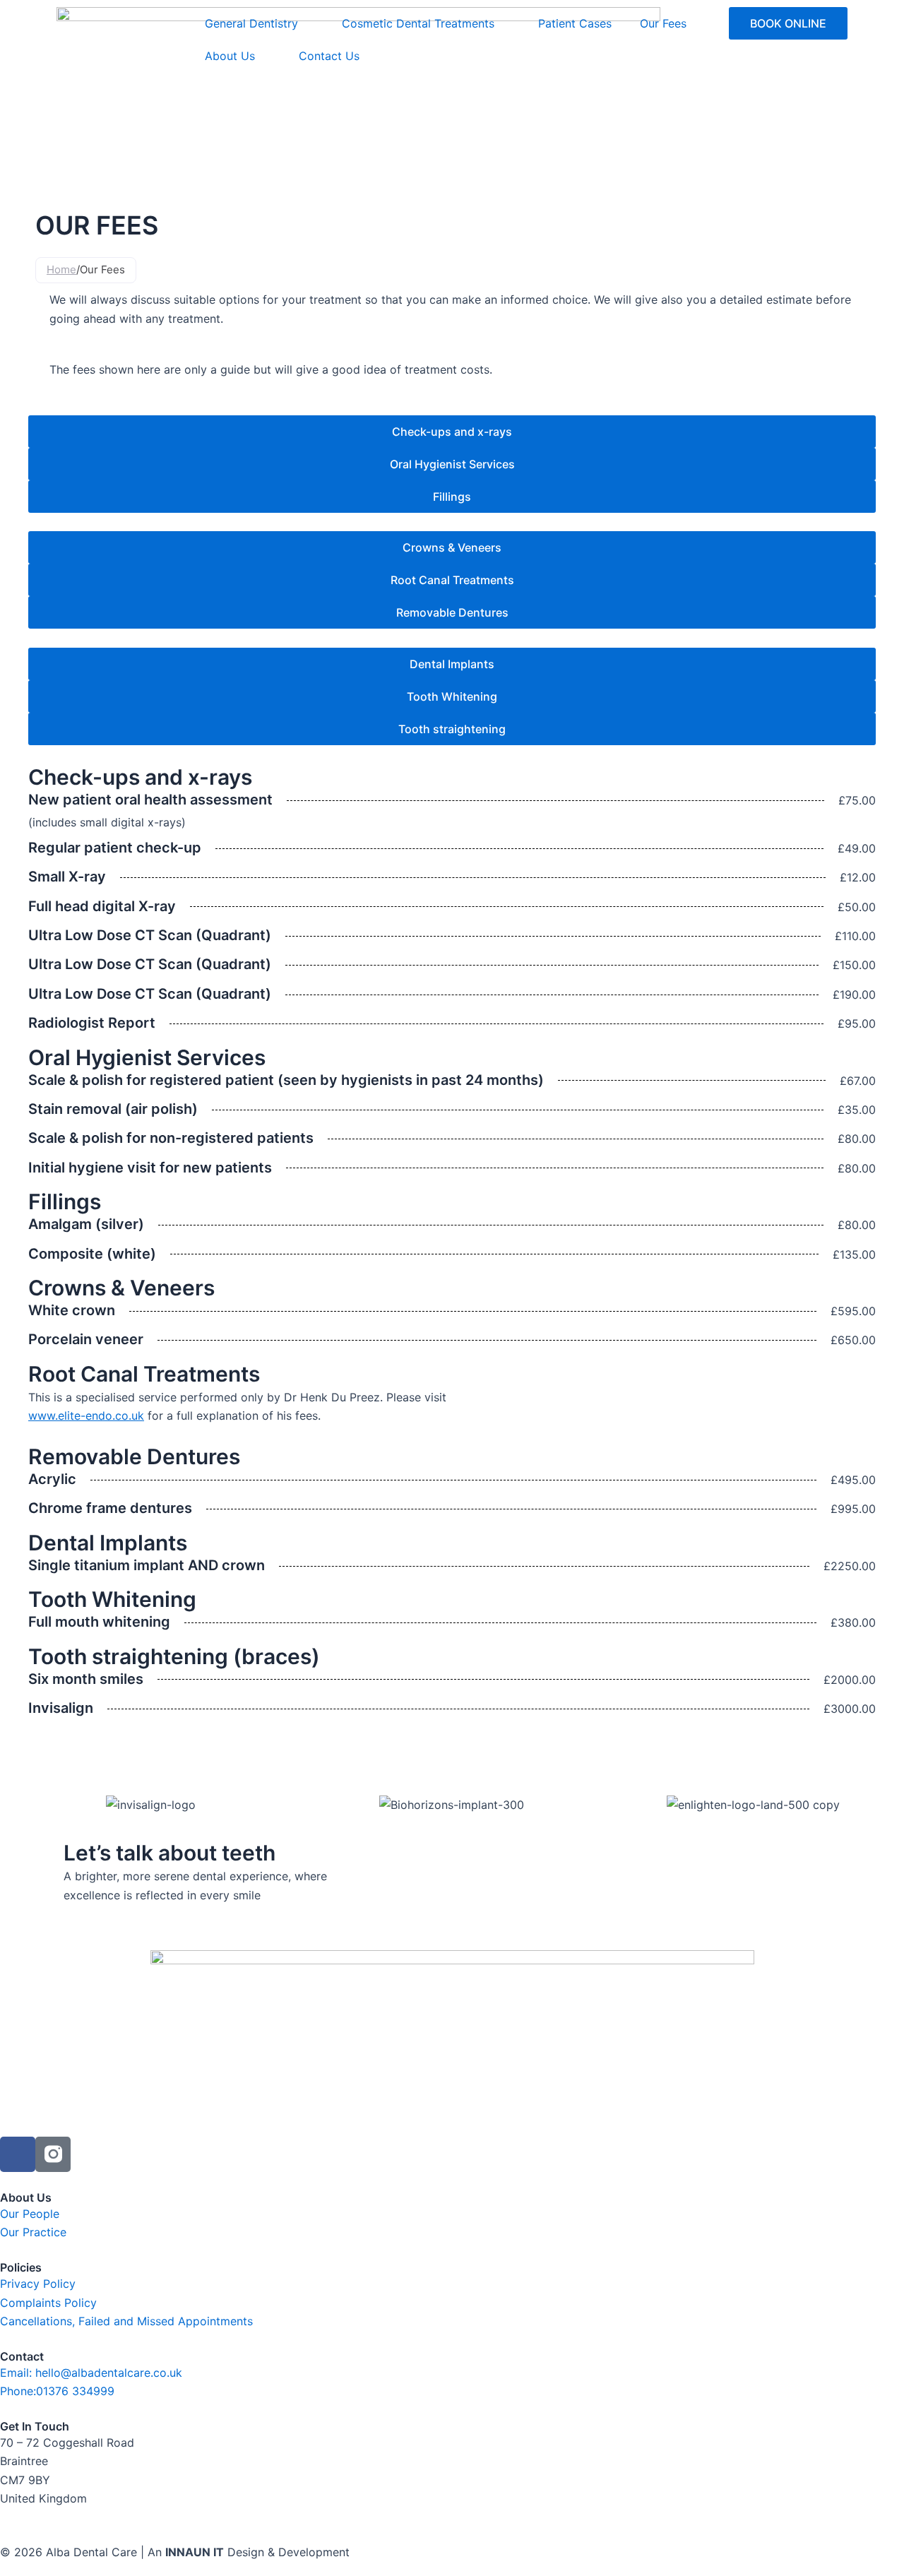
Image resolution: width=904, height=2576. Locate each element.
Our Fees (663, 23)
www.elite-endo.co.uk (86, 1415)
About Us (230, 56)
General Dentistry (251, 23)
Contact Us (329, 56)
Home (61, 269)
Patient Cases (575, 23)
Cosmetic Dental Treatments (418, 23)
